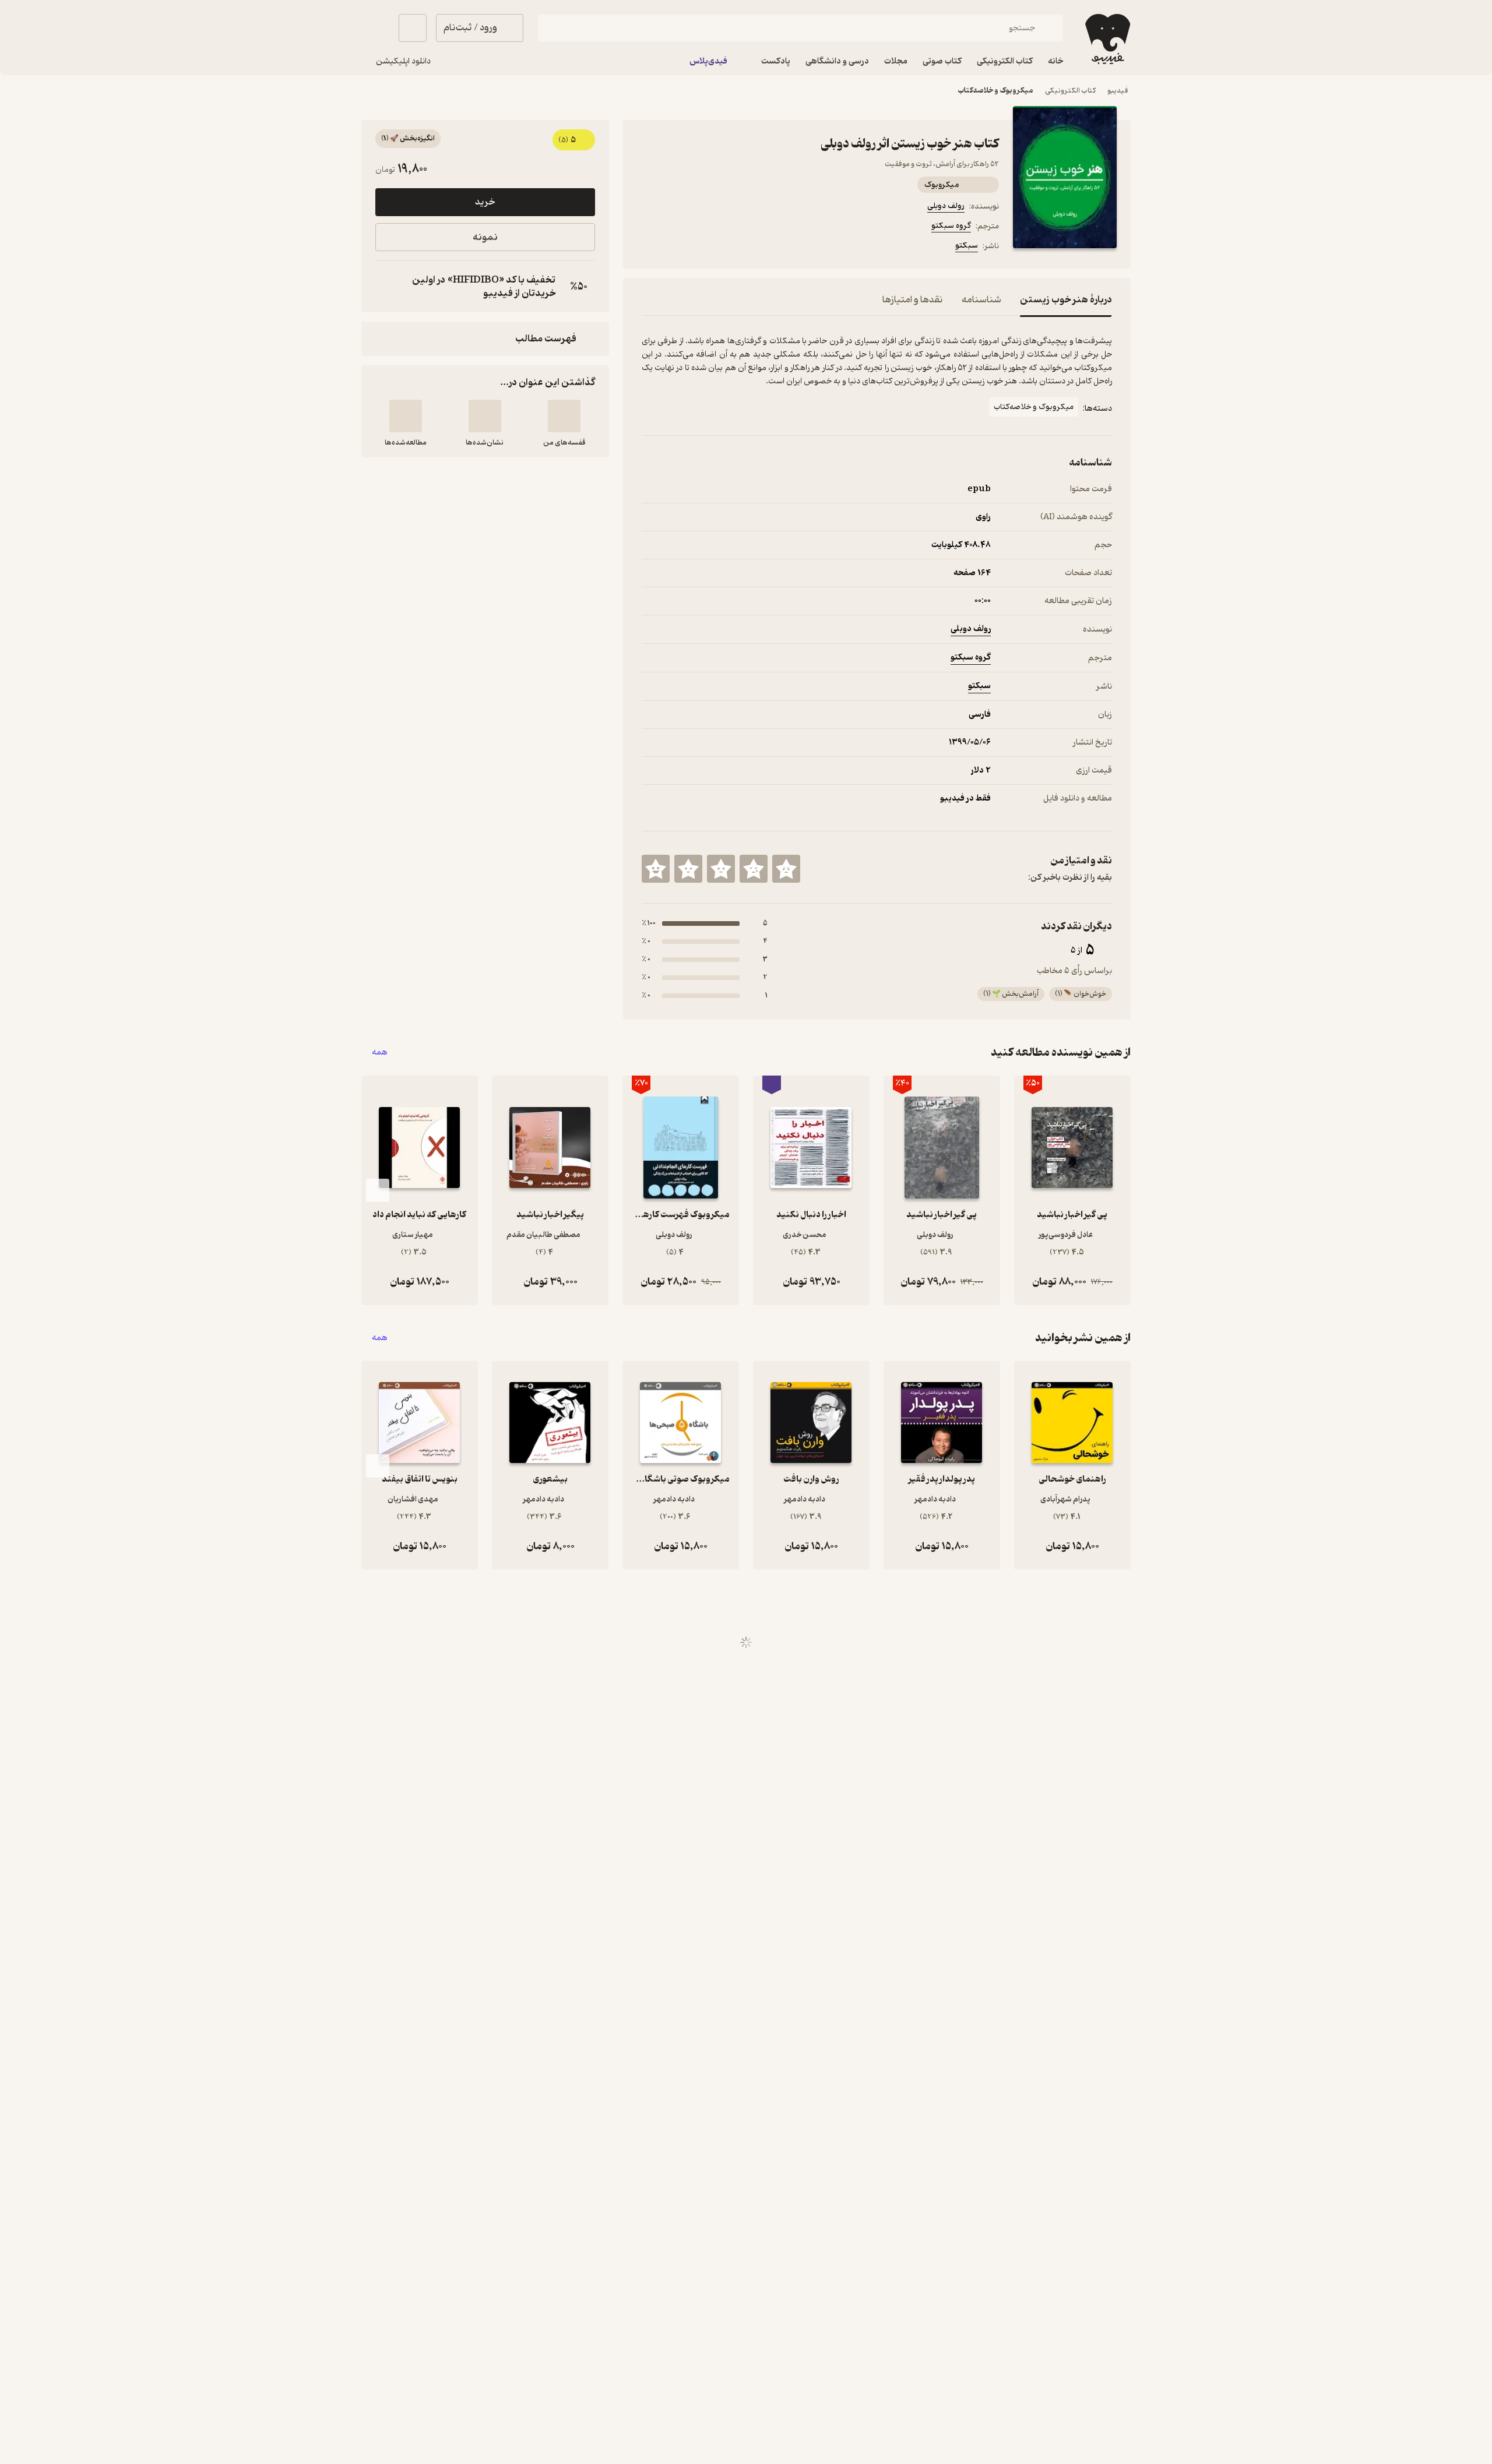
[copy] (387, 287)
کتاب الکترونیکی (1070, 91)
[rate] (786, 869)
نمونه (485, 237)
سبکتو (967, 246)
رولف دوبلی (946, 206)
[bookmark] (677, 248)
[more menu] (649, 248)
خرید (485, 202)
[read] (406, 416)
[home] (1106, 39)
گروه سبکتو (951, 226)
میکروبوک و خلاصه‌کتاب (995, 91)
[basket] (413, 28)
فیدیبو (1118, 91)
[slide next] (378, 1190)
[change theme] (375, 28)
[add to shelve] (564, 416)
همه (380, 1053)
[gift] (705, 248)
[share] (733, 248)
